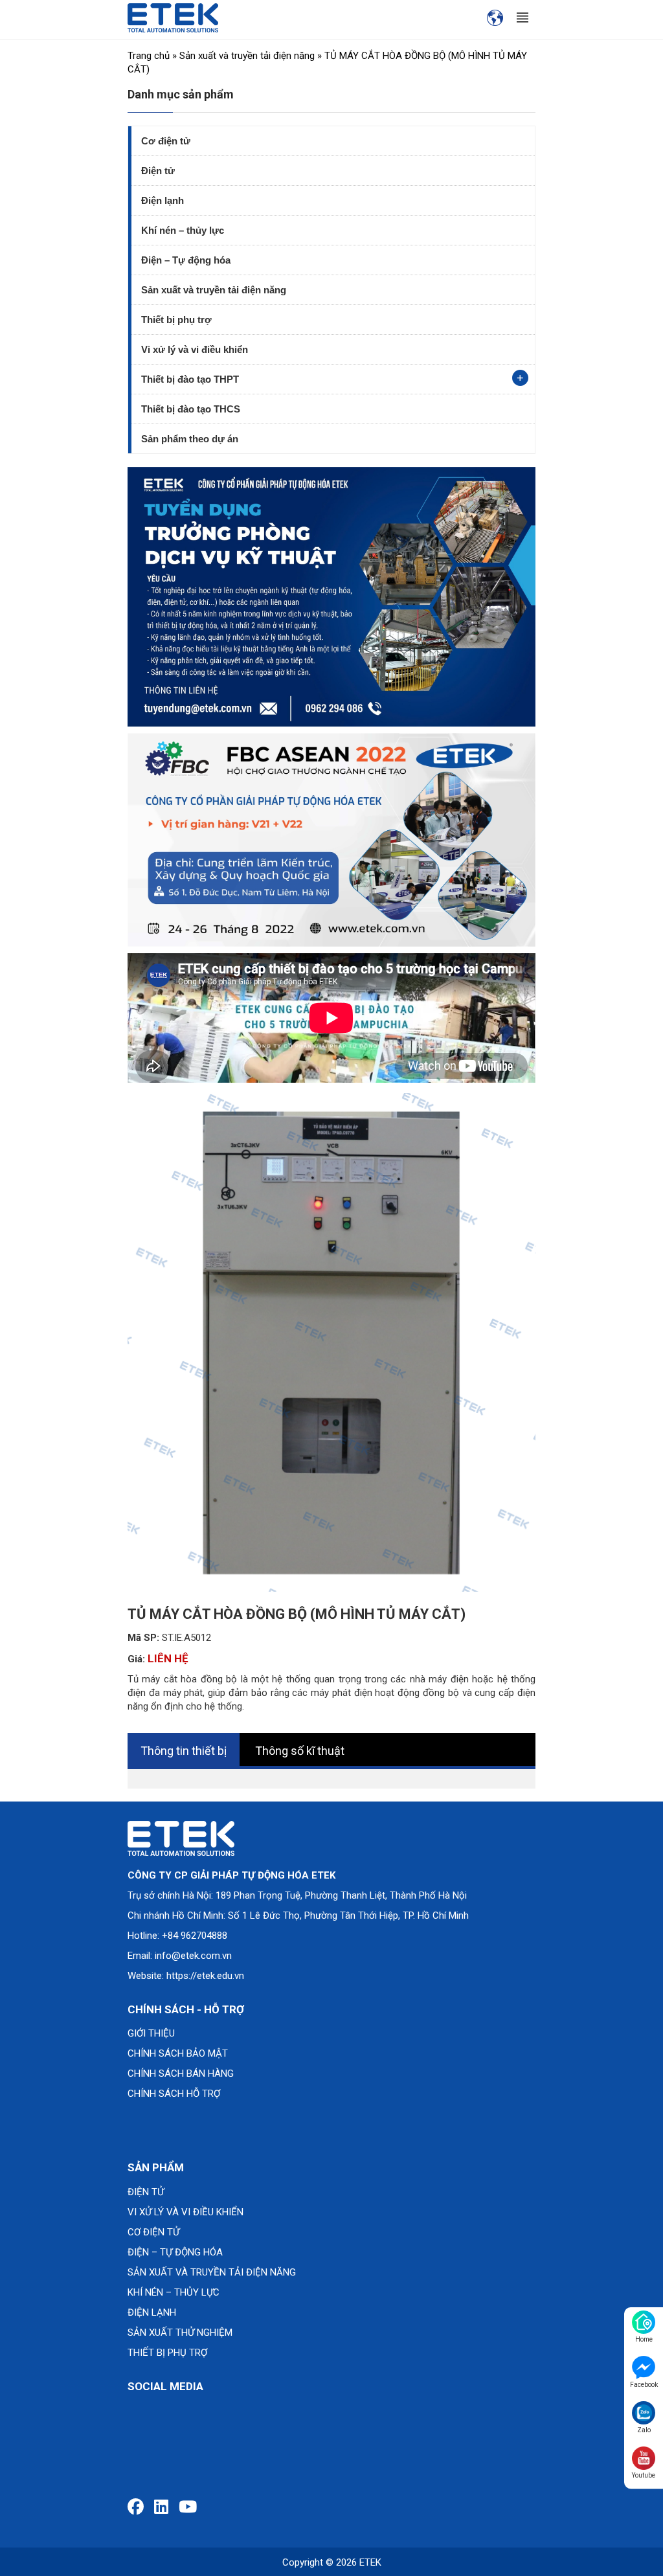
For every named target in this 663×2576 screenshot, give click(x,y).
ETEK (370, 2562)
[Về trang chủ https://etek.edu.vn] (173, 17)
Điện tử (158, 171)
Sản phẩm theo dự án (190, 439)
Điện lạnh (163, 200)
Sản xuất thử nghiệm (180, 2333)
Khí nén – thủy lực (183, 230)
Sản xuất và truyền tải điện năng (247, 56)
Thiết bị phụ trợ (176, 320)
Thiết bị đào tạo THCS (191, 409)
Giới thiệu (151, 2033)
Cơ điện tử (166, 141)
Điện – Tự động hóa (186, 260)
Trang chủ (149, 56)
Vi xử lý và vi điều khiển (195, 349)
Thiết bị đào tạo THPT (190, 379)
